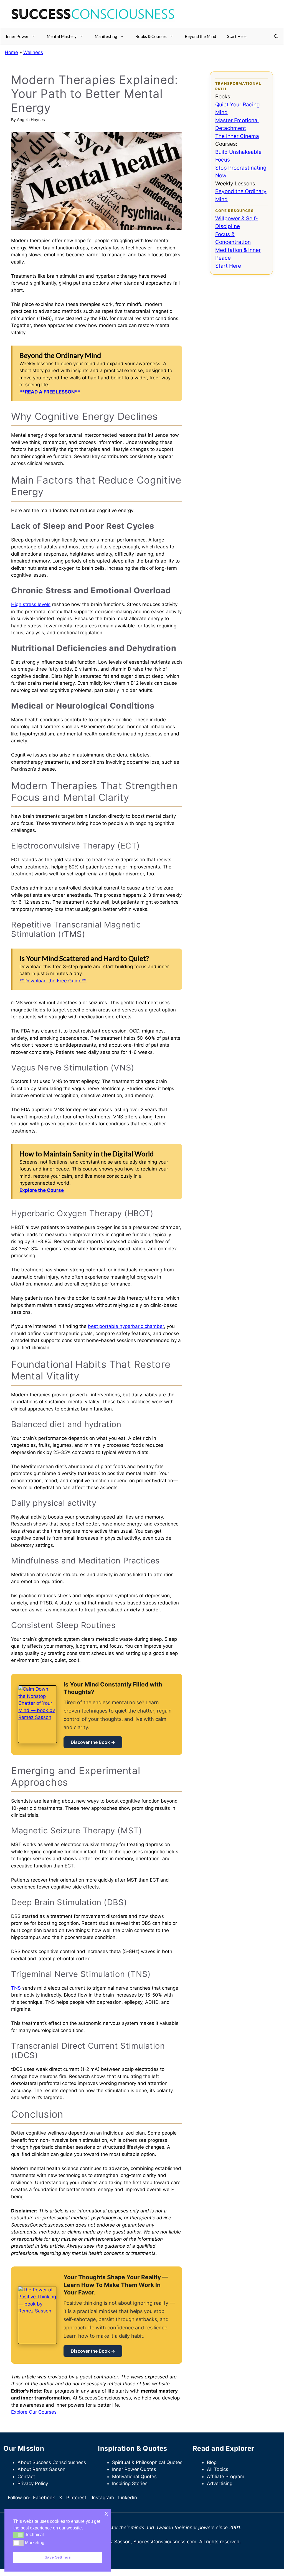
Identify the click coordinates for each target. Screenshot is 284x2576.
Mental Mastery (62, 36)
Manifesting (106, 36)
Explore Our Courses (34, 2412)
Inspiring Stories (130, 2483)
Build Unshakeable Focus (238, 156)
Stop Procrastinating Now (241, 172)
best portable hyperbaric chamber (126, 1326)
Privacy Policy (33, 2483)
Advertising (220, 2483)
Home (11, 52)
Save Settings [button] (58, 2557)
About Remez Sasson (41, 2469)
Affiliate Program (226, 2477)
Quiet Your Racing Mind (238, 109)
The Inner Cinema (237, 136)
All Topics (218, 2469)
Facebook (44, 2498)
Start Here (237, 36)
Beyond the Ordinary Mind (241, 195)
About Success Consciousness (52, 2462)
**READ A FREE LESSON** (50, 392)
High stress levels (31, 604)
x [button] (106, 2513)
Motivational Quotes (134, 2477)
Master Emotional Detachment (237, 124)
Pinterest (76, 2498)
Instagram (103, 2498)
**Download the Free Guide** (53, 981)
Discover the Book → (93, 1742)
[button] (276, 36)
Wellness (33, 52)
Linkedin (128, 2498)
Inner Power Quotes (134, 2469)
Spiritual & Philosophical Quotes (147, 2462)
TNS (16, 1988)
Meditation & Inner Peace (238, 254)
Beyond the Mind (200, 36)
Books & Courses (151, 36)
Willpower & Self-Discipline (237, 223)
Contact (26, 2477)
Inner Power (17, 36)
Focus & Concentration (233, 238)
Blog (212, 2462)
